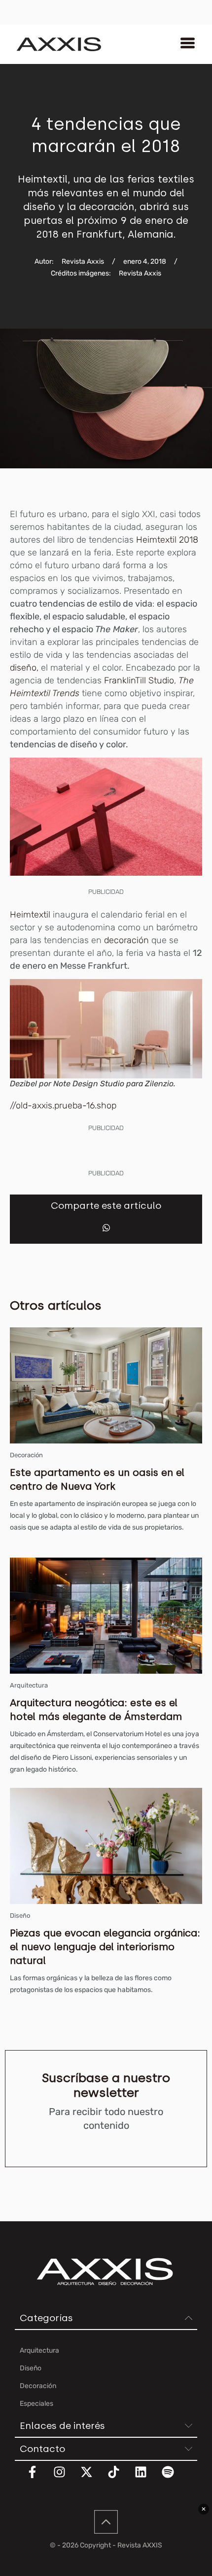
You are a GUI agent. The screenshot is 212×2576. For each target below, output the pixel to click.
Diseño (20, 1916)
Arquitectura (29, 1685)
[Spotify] (174, 2478)
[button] (106, 1228)
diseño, (24, 668)
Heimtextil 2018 (167, 540)
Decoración (26, 1455)
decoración (126, 940)
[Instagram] (66, 2478)
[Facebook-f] (38, 2478)
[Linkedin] (147, 2478)
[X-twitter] (93, 2478)
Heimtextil (31, 915)
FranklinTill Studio (139, 680)
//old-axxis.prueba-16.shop (63, 1105)
